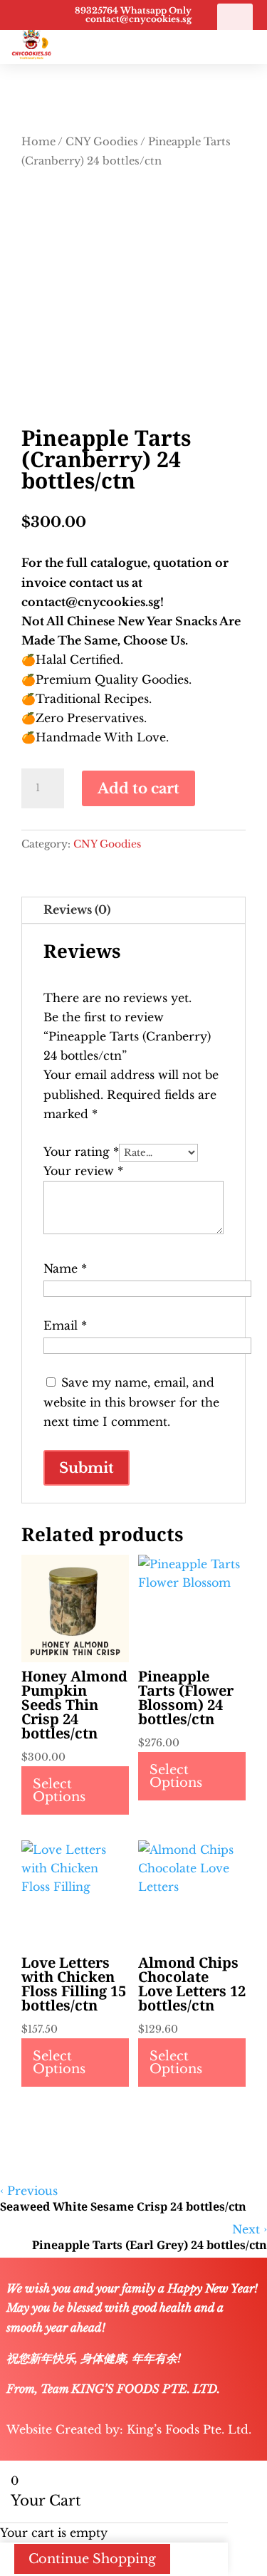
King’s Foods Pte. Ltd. (189, 2429)
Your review (83, 1171)
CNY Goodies (102, 142)
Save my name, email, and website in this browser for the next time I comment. (131, 1402)
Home (38, 142)
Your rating (81, 1152)
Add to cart (138, 788)
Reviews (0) (77, 909)
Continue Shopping (92, 2559)
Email (65, 1325)
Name (65, 1268)
